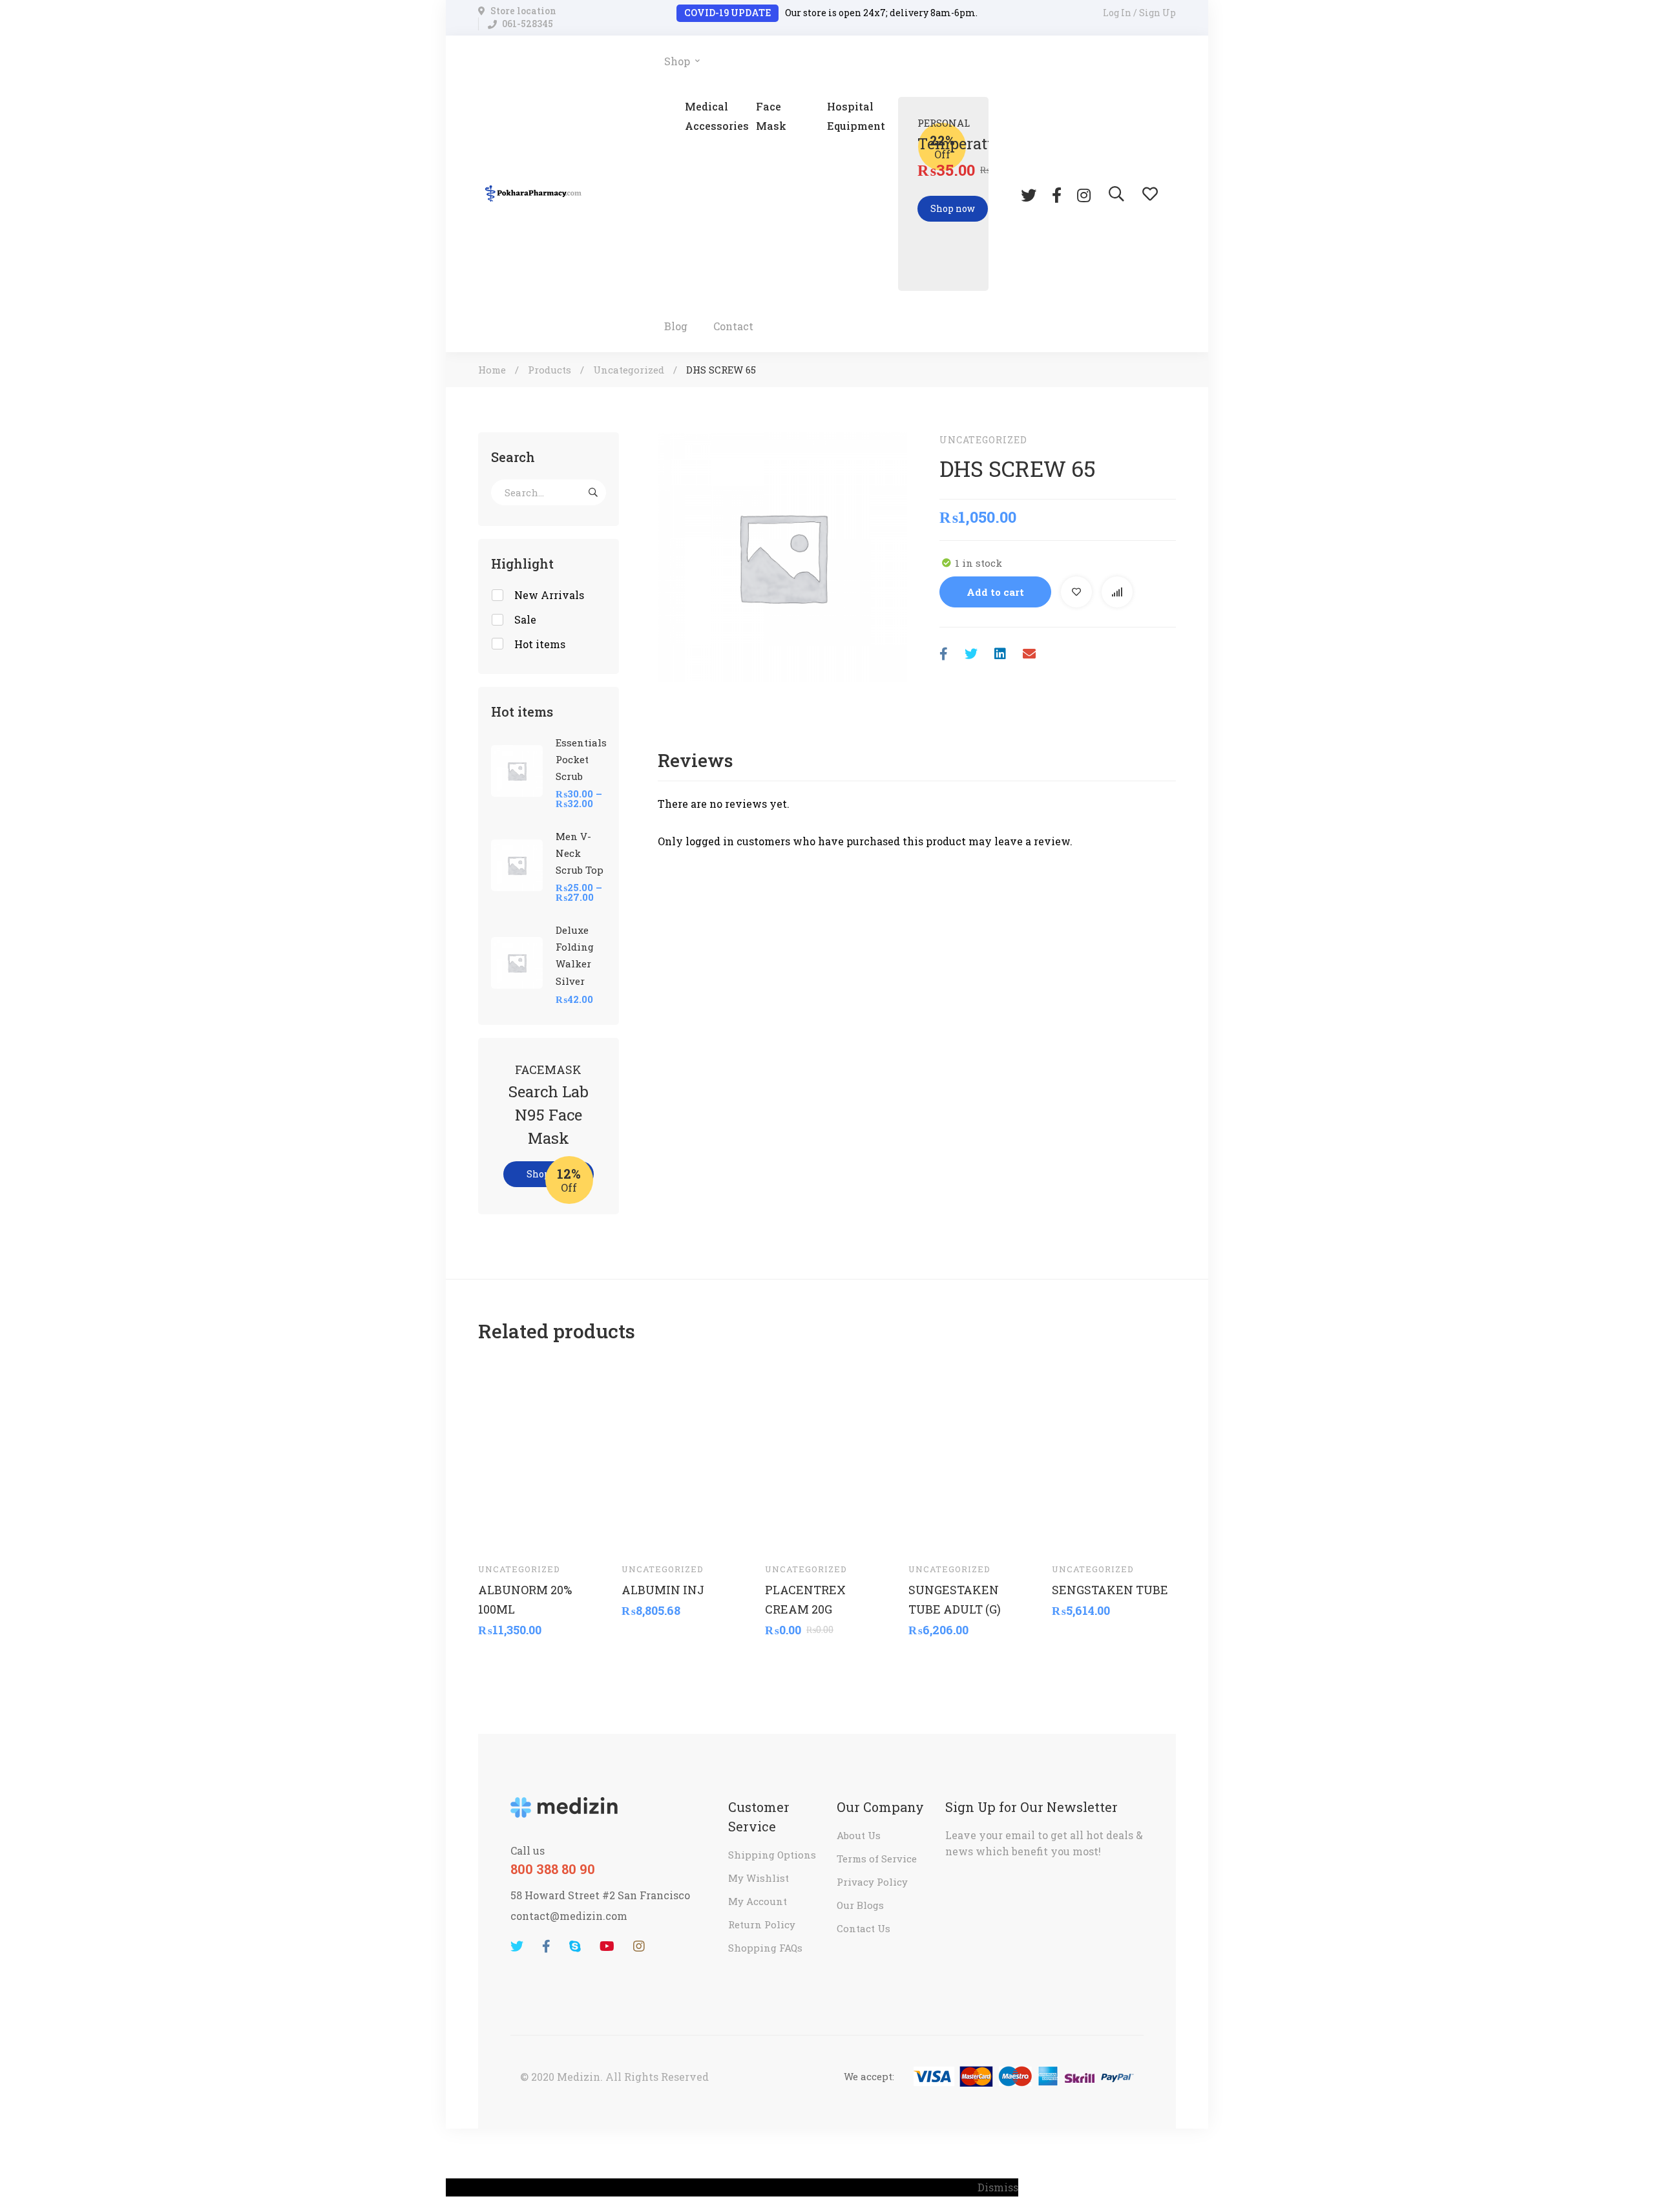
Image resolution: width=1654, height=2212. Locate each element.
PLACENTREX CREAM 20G (805, 1599)
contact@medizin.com (569, 1916)
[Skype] (575, 1946)
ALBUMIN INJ (663, 1589)
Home (492, 370)
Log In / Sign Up (1139, 13)
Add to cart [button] (500, 1533)
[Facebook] (1057, 194)
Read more (787, 1533)
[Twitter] (1029, 194)
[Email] (1029, 654)
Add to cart (995, 592)
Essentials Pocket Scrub (581, 759)
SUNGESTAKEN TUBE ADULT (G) (955, 1599)
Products (550, 370)
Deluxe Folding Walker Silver (575, 955)
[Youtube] (607, 1946)
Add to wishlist (1076, 592)
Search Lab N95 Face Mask (549, 1115)
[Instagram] (1084, 194)
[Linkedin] (1000, 654)
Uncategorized (629, 370)
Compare (1117, 592)
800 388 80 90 (553, 1869)
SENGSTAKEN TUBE (1110, 1589)
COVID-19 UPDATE (728, 13)
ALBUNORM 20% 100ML (525, 1599)
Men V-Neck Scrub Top (580, 853)
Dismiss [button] (998, 2187)
